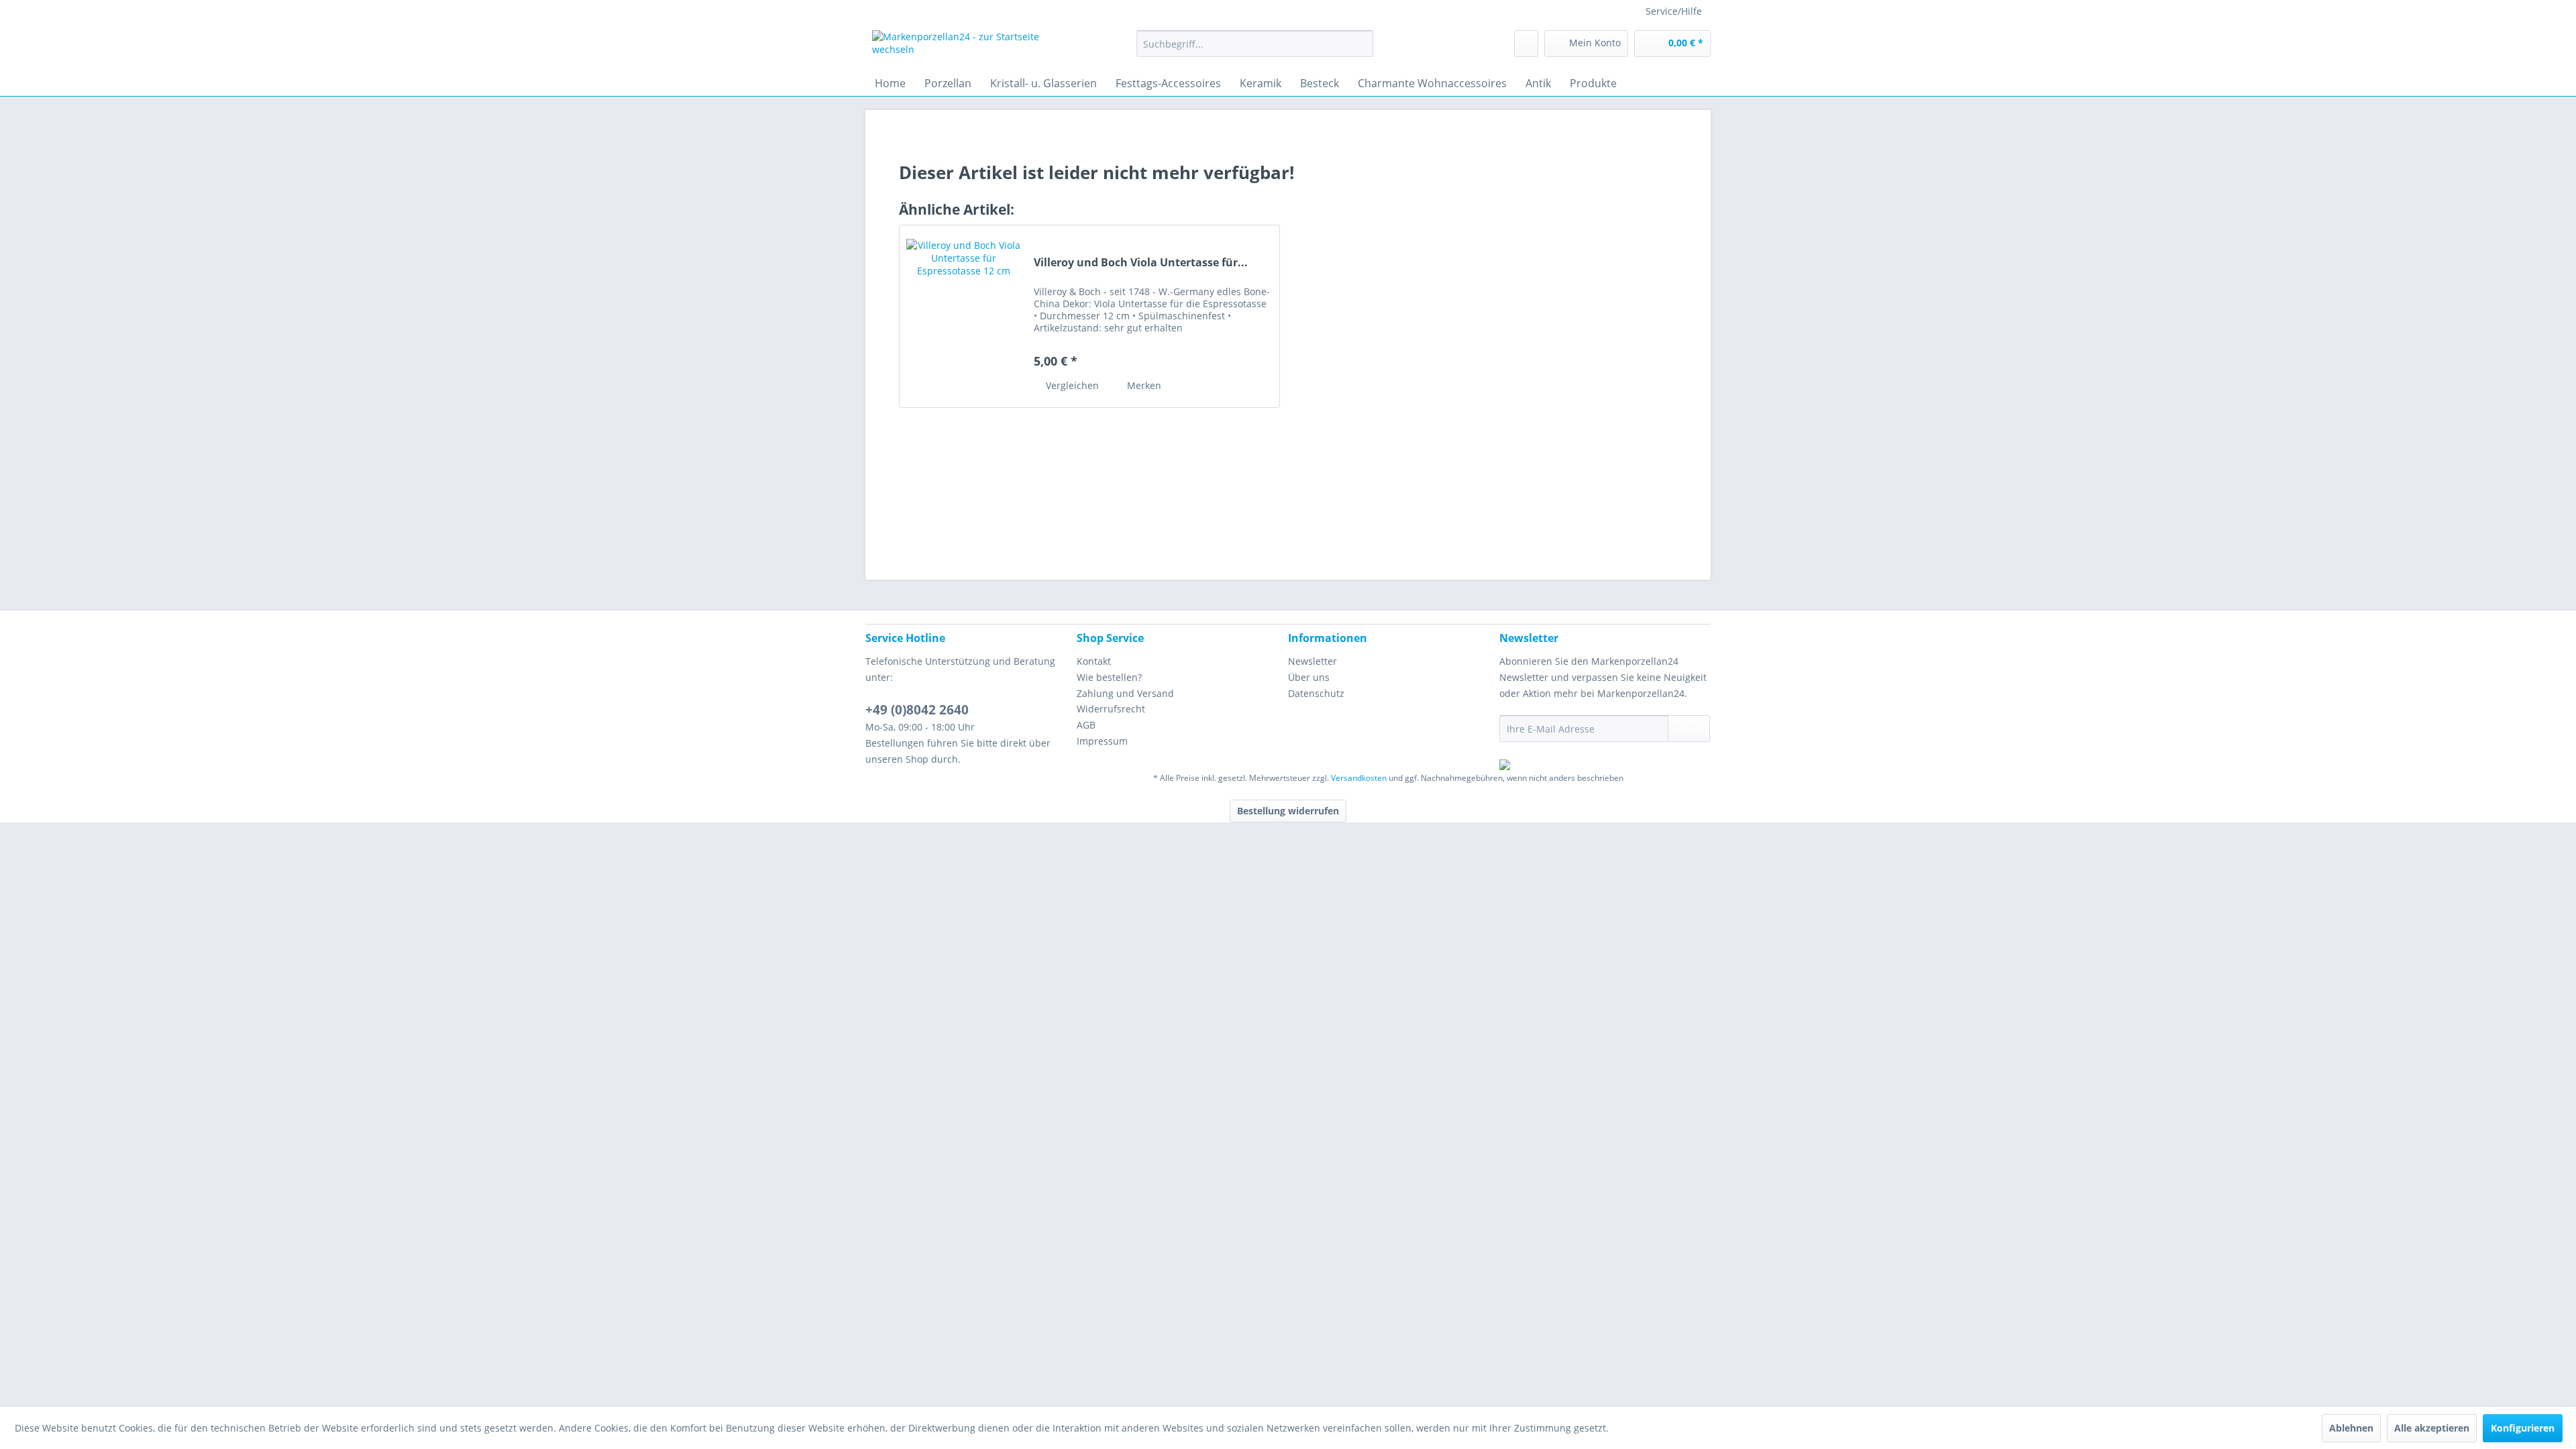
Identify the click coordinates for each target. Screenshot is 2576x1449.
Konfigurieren (2523, 1428)
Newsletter (1312, 661)
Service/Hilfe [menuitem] (1674, 11)
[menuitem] (1255, 44)
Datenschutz (1316, 693)
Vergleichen (1071, 385)
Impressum (1102, 741)
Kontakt (1094, 661)
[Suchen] (1361, 44)
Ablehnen (2351, 1428)
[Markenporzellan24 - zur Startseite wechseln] (973, 47)
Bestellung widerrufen (1288, 811)
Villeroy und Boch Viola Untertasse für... (1141, 263)
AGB (1086, 725)
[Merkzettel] (1526, 44)
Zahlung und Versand (1125, 693)
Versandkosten (1359, 778)
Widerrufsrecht (1111, 709)
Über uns (1309, 677)
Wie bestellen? (1109, 677)
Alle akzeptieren (2432, 1428)
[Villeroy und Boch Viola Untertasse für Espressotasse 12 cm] (963, 316)
